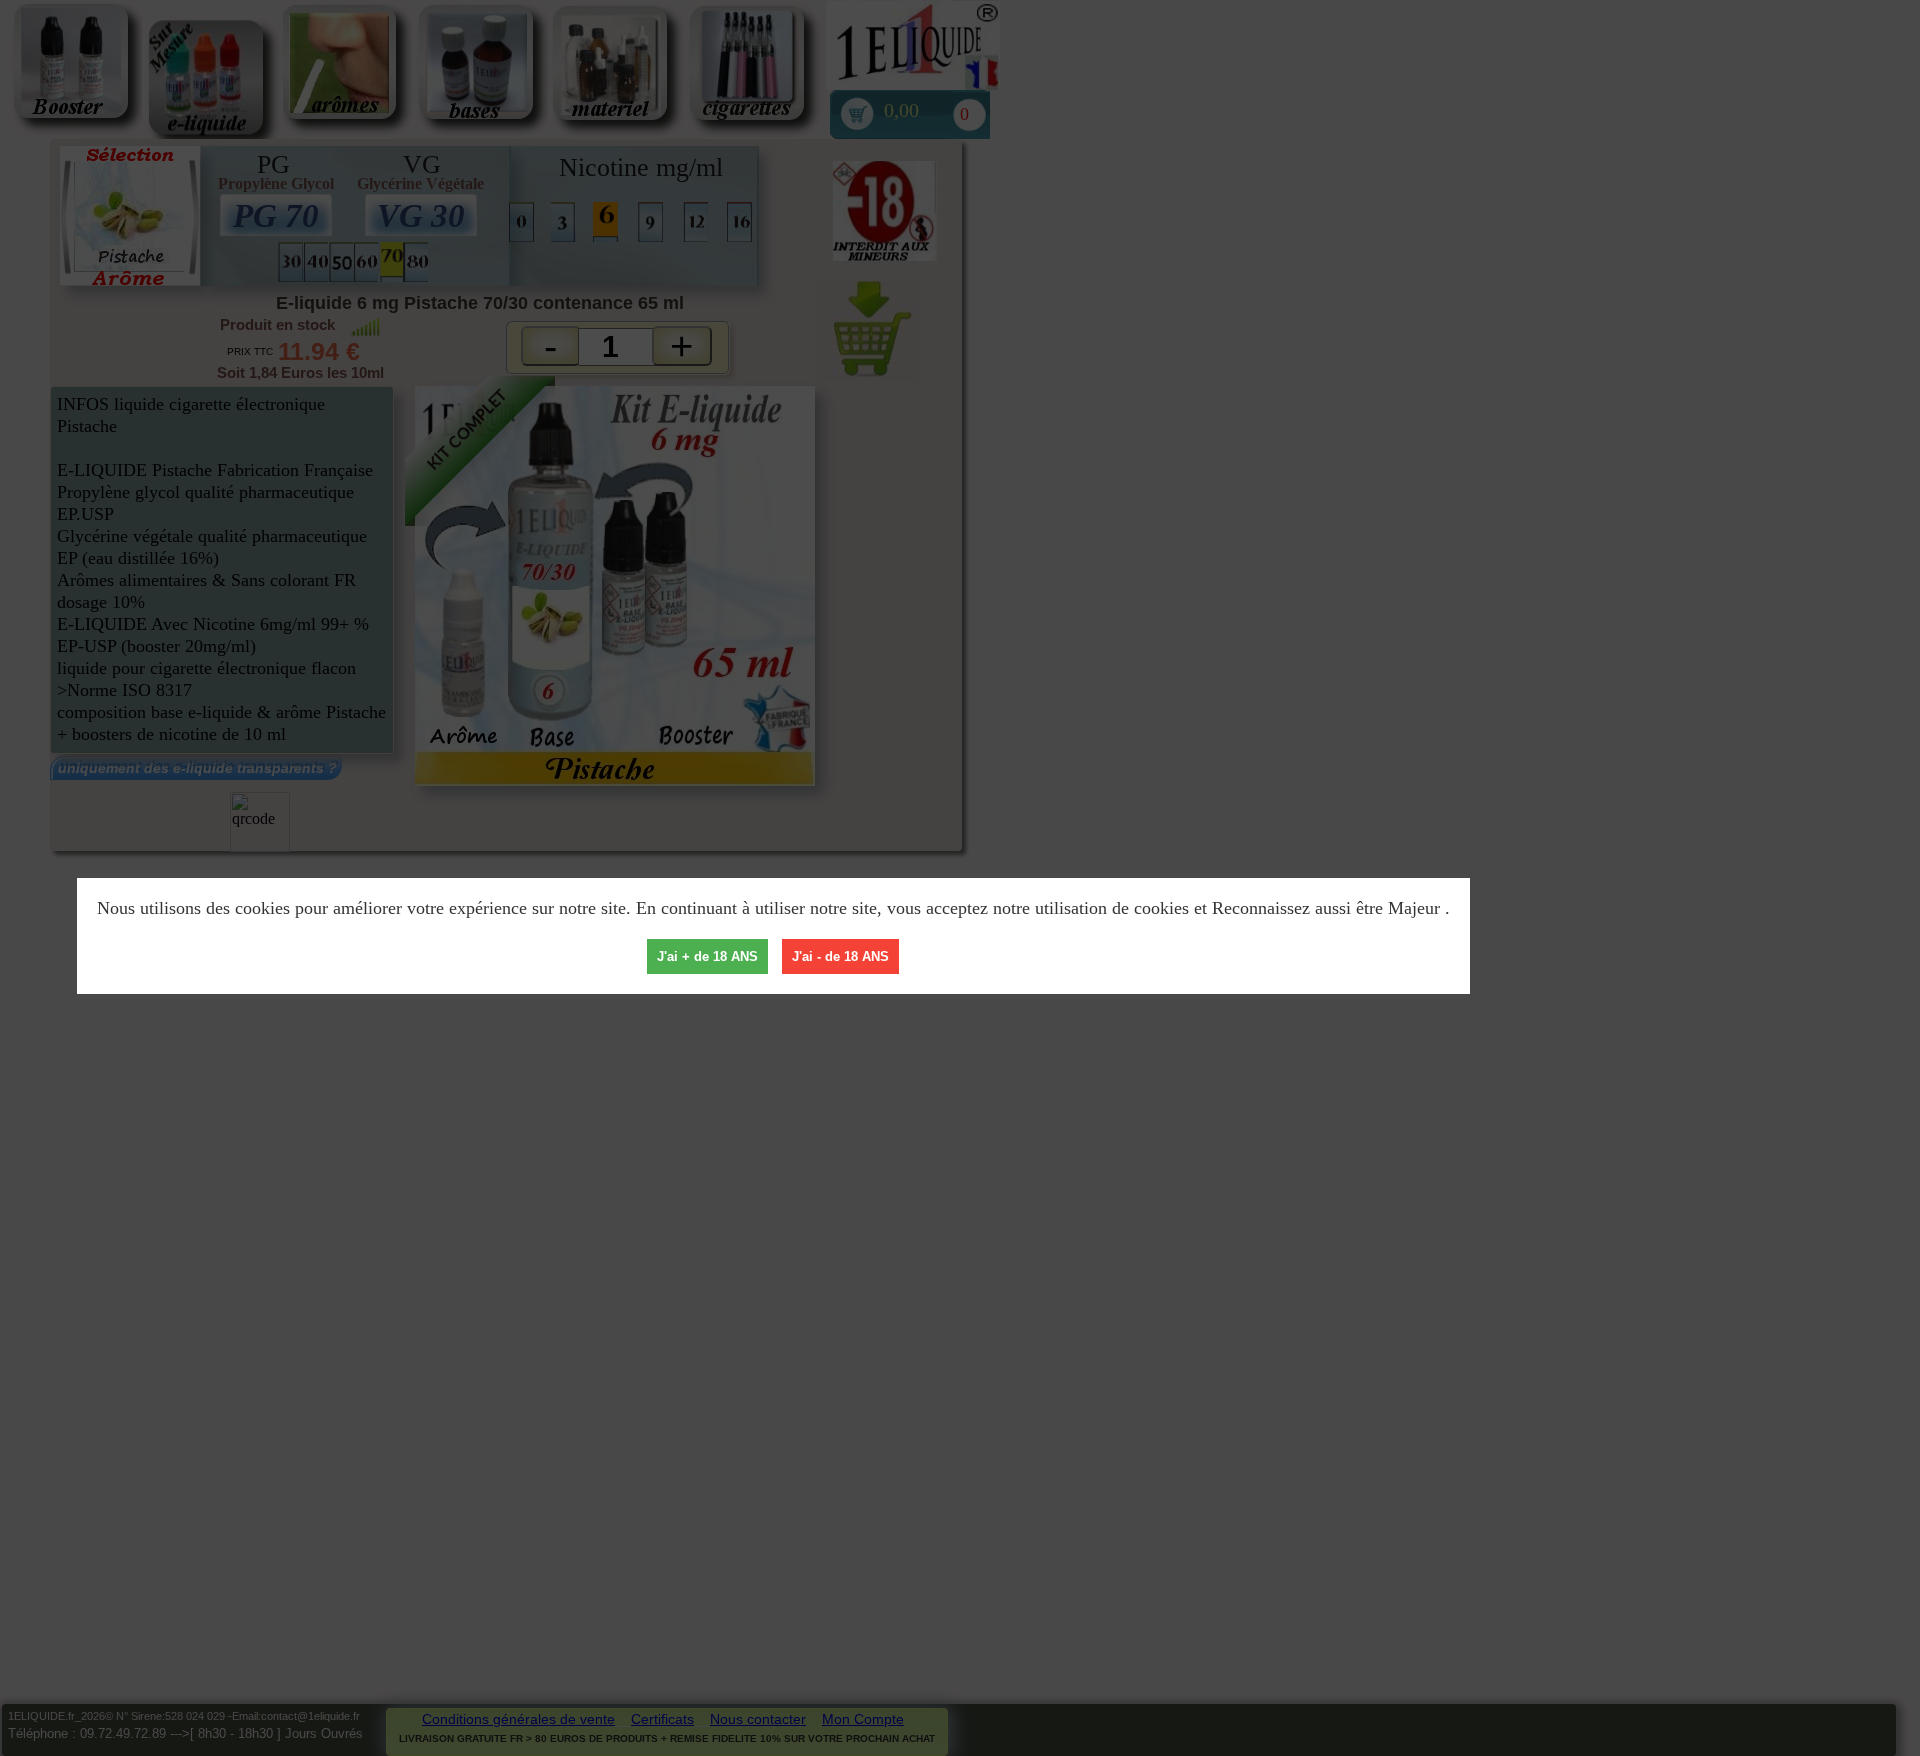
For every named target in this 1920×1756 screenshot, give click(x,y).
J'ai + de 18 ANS (707, 956)
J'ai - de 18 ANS (840, 956)
